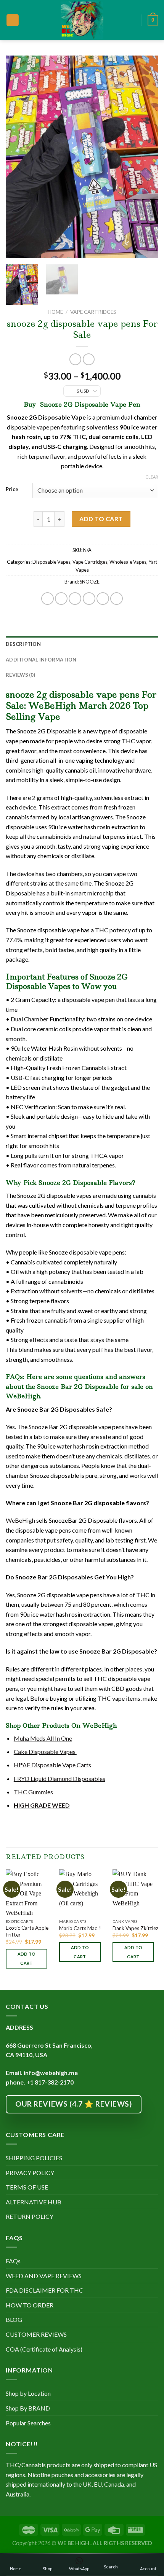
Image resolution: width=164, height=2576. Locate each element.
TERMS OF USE (27, 2187)
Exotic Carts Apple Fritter (27, 1931)
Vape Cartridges (93, 312)
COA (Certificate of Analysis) (44, 2349)
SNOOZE (90, 582)
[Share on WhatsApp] (47, 599)
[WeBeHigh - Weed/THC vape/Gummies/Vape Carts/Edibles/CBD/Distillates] (82, 20)
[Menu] (13, 20)
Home (55, 312)
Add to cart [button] (27, 1958)
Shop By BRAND (28, 2408)
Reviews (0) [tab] (20, 675)
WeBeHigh (20, 1520)
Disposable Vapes (51, 562)
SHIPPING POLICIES (34, 2158)
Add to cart (101, 519)
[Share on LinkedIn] (117, 599)
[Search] (133, 20)
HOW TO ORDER (30, 2305)
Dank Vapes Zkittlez (135, 1928)
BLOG (14, 2319)
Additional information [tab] (41, 660)
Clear (152, 477)
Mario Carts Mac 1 (80, 1928)
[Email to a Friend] (89, 599)
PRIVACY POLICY (30, 2173)
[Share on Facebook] (61, 599)
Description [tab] (23, 644)
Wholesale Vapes (128, 562)
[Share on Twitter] (75, 599)
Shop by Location (28, 2393)
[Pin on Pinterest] (103, 599)
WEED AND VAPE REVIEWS (44, 2276)
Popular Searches (28, 2423)
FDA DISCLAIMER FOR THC (44, 2290)
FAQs (13, 2261)
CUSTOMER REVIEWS (36, 2334)
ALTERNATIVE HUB (34, 2202)
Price (12, 490)
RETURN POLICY (30, 2216)
